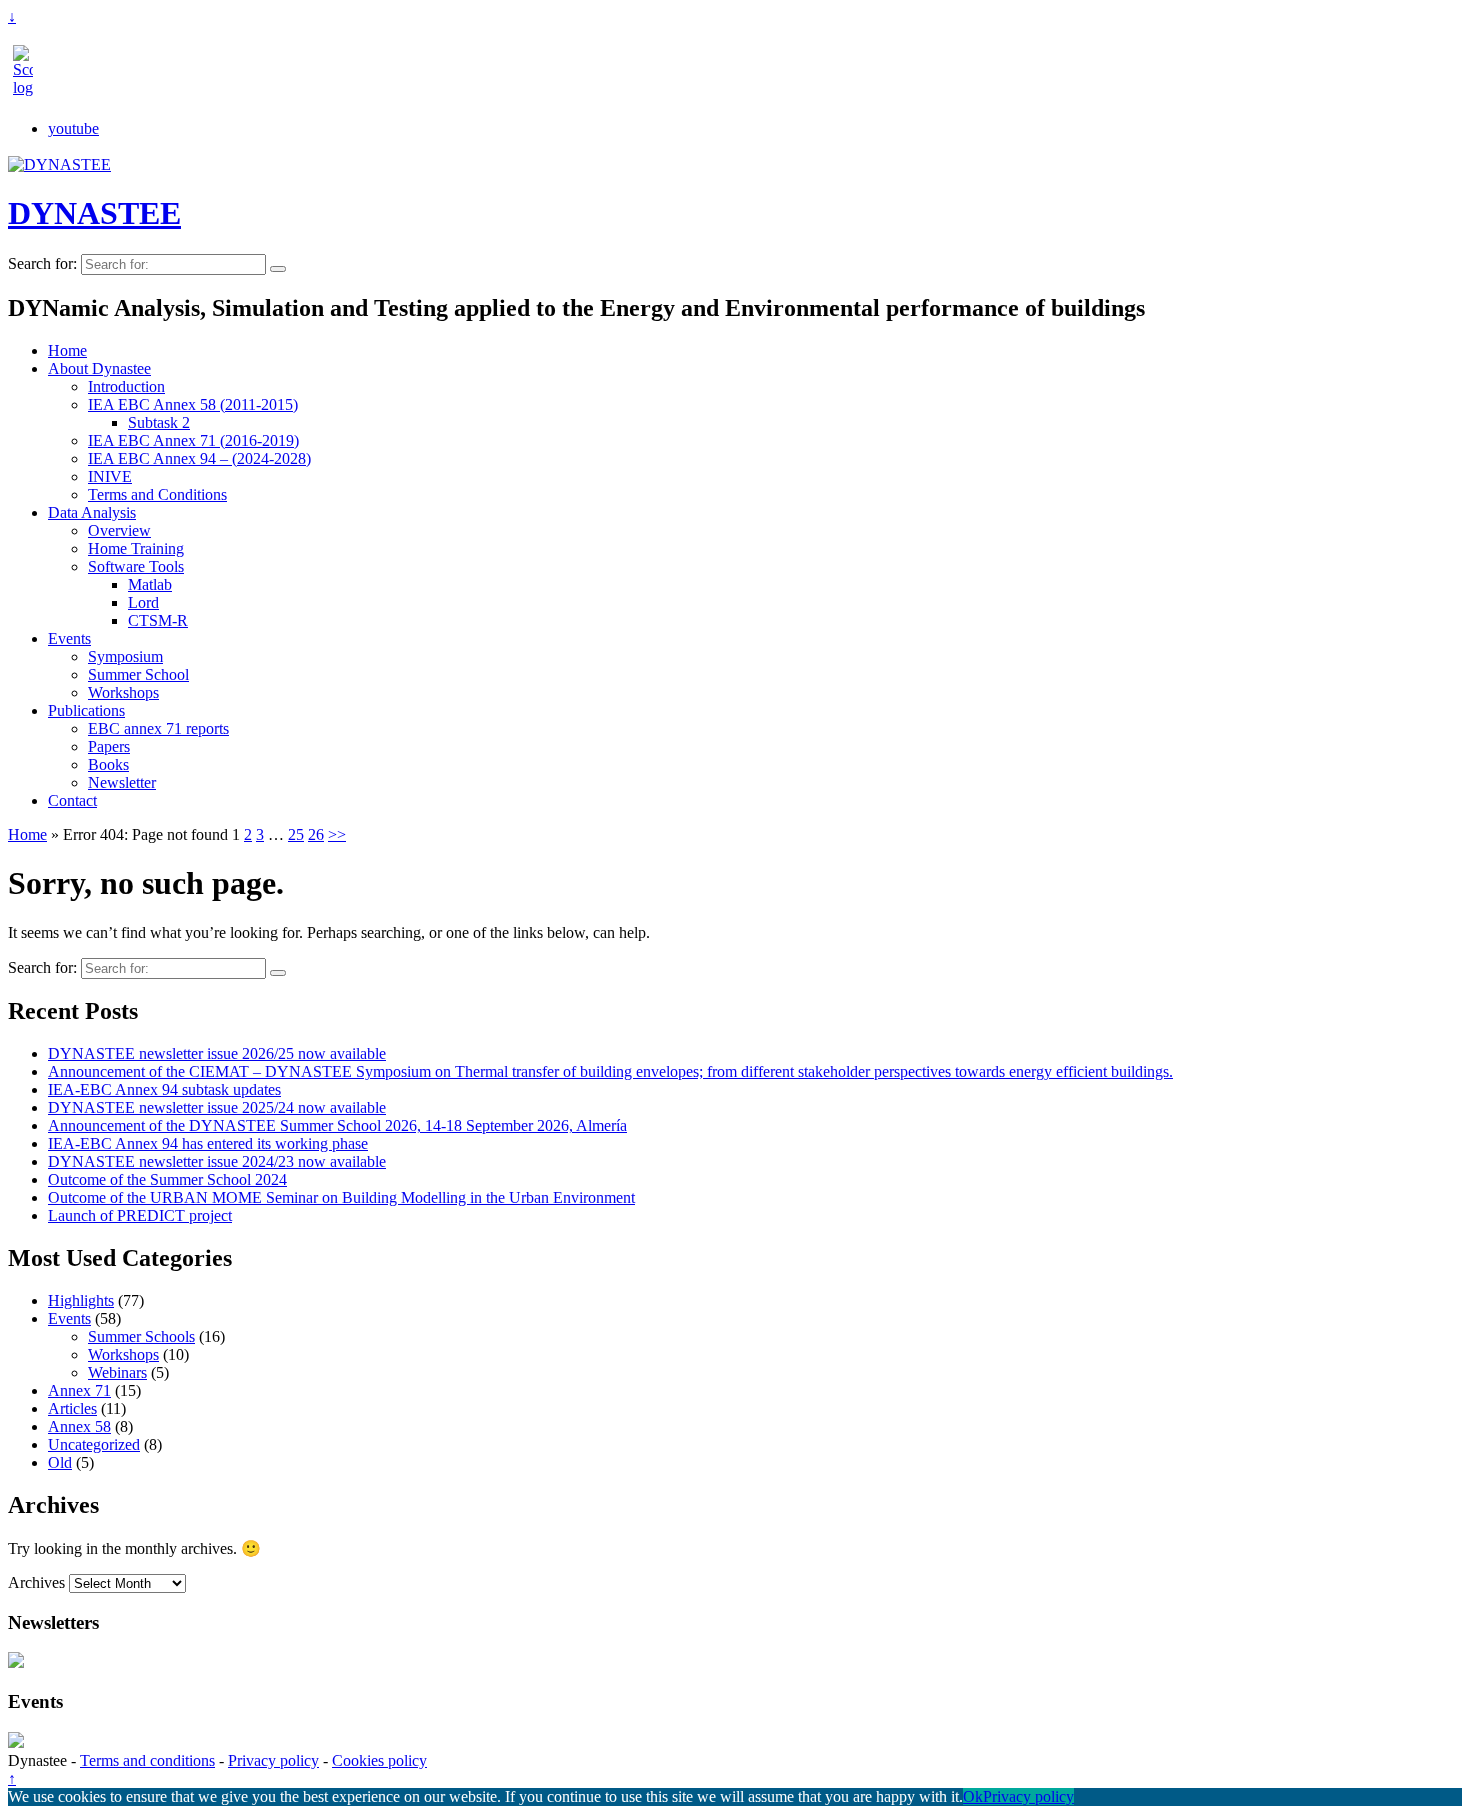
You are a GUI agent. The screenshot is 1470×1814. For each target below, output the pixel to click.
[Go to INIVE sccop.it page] (28, 87)
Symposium (125, 656)
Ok (973, 1796)
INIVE (110, 476)
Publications (86, 710)
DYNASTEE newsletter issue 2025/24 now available (217, 1107)
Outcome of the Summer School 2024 (167, 1179)
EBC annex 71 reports (158, 728)
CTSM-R (158, 620)
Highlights (81, 1300)
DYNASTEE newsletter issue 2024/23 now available (217, 1161)
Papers (109, 746)
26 (316, 834)
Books (108, 764)
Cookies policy (379, 1760)
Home (67, 350)
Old (60, 1462)
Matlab (150, 584)
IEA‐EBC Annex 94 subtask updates (164, 1089)
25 (296, 834)
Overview (119, 530)
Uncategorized (94, 1444)
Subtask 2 (159, 422)
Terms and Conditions (157, 494)
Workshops (123, 692)
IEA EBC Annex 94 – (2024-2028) (199, 458)
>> (337, 834)
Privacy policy (273, 1760)
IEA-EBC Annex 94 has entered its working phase (208, 1143)
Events (69, 638)
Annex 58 (79, 1426)
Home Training (136, 548)
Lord (143, 602)
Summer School (138, 674)
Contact (72, 800)
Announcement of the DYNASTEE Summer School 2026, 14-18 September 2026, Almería (337, 1125)
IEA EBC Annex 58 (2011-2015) (193, 404)
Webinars (117, 1372)
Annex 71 (79, 1390)
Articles (72, 1408)
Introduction (126, 386)
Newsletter (122, 782)
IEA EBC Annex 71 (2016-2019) (193, 440)
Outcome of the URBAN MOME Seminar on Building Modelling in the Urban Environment (341, 1197)
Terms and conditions (147, 1760)
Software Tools (136, 566)
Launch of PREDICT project (140, 1215)
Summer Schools (141, 1336)
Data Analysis (92, 512)
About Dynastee (99, 368)
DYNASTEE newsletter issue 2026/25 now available (217, 1053)
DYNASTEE (94, 213)
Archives (36, 1582)
